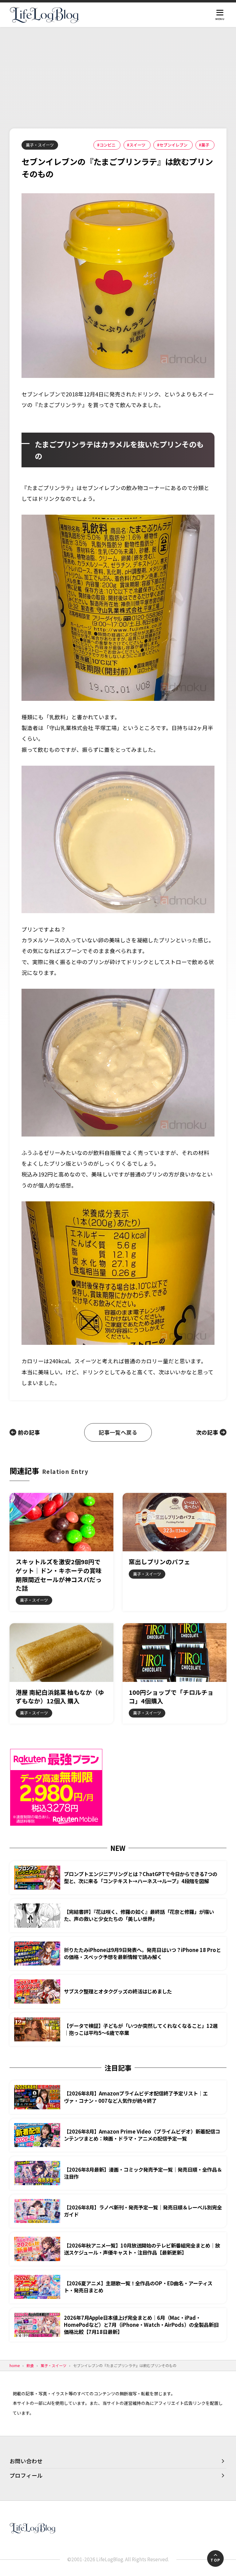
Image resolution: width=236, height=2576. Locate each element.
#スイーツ (136, 145)
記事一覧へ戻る (118, 1432)
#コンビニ (106, 145)
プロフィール (26, 2475)
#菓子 (204, 145)
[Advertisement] (118, 73)
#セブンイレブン (172, 145)
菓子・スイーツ (40, 145)
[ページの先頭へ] (215, 2558)
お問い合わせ (26, 2461)
